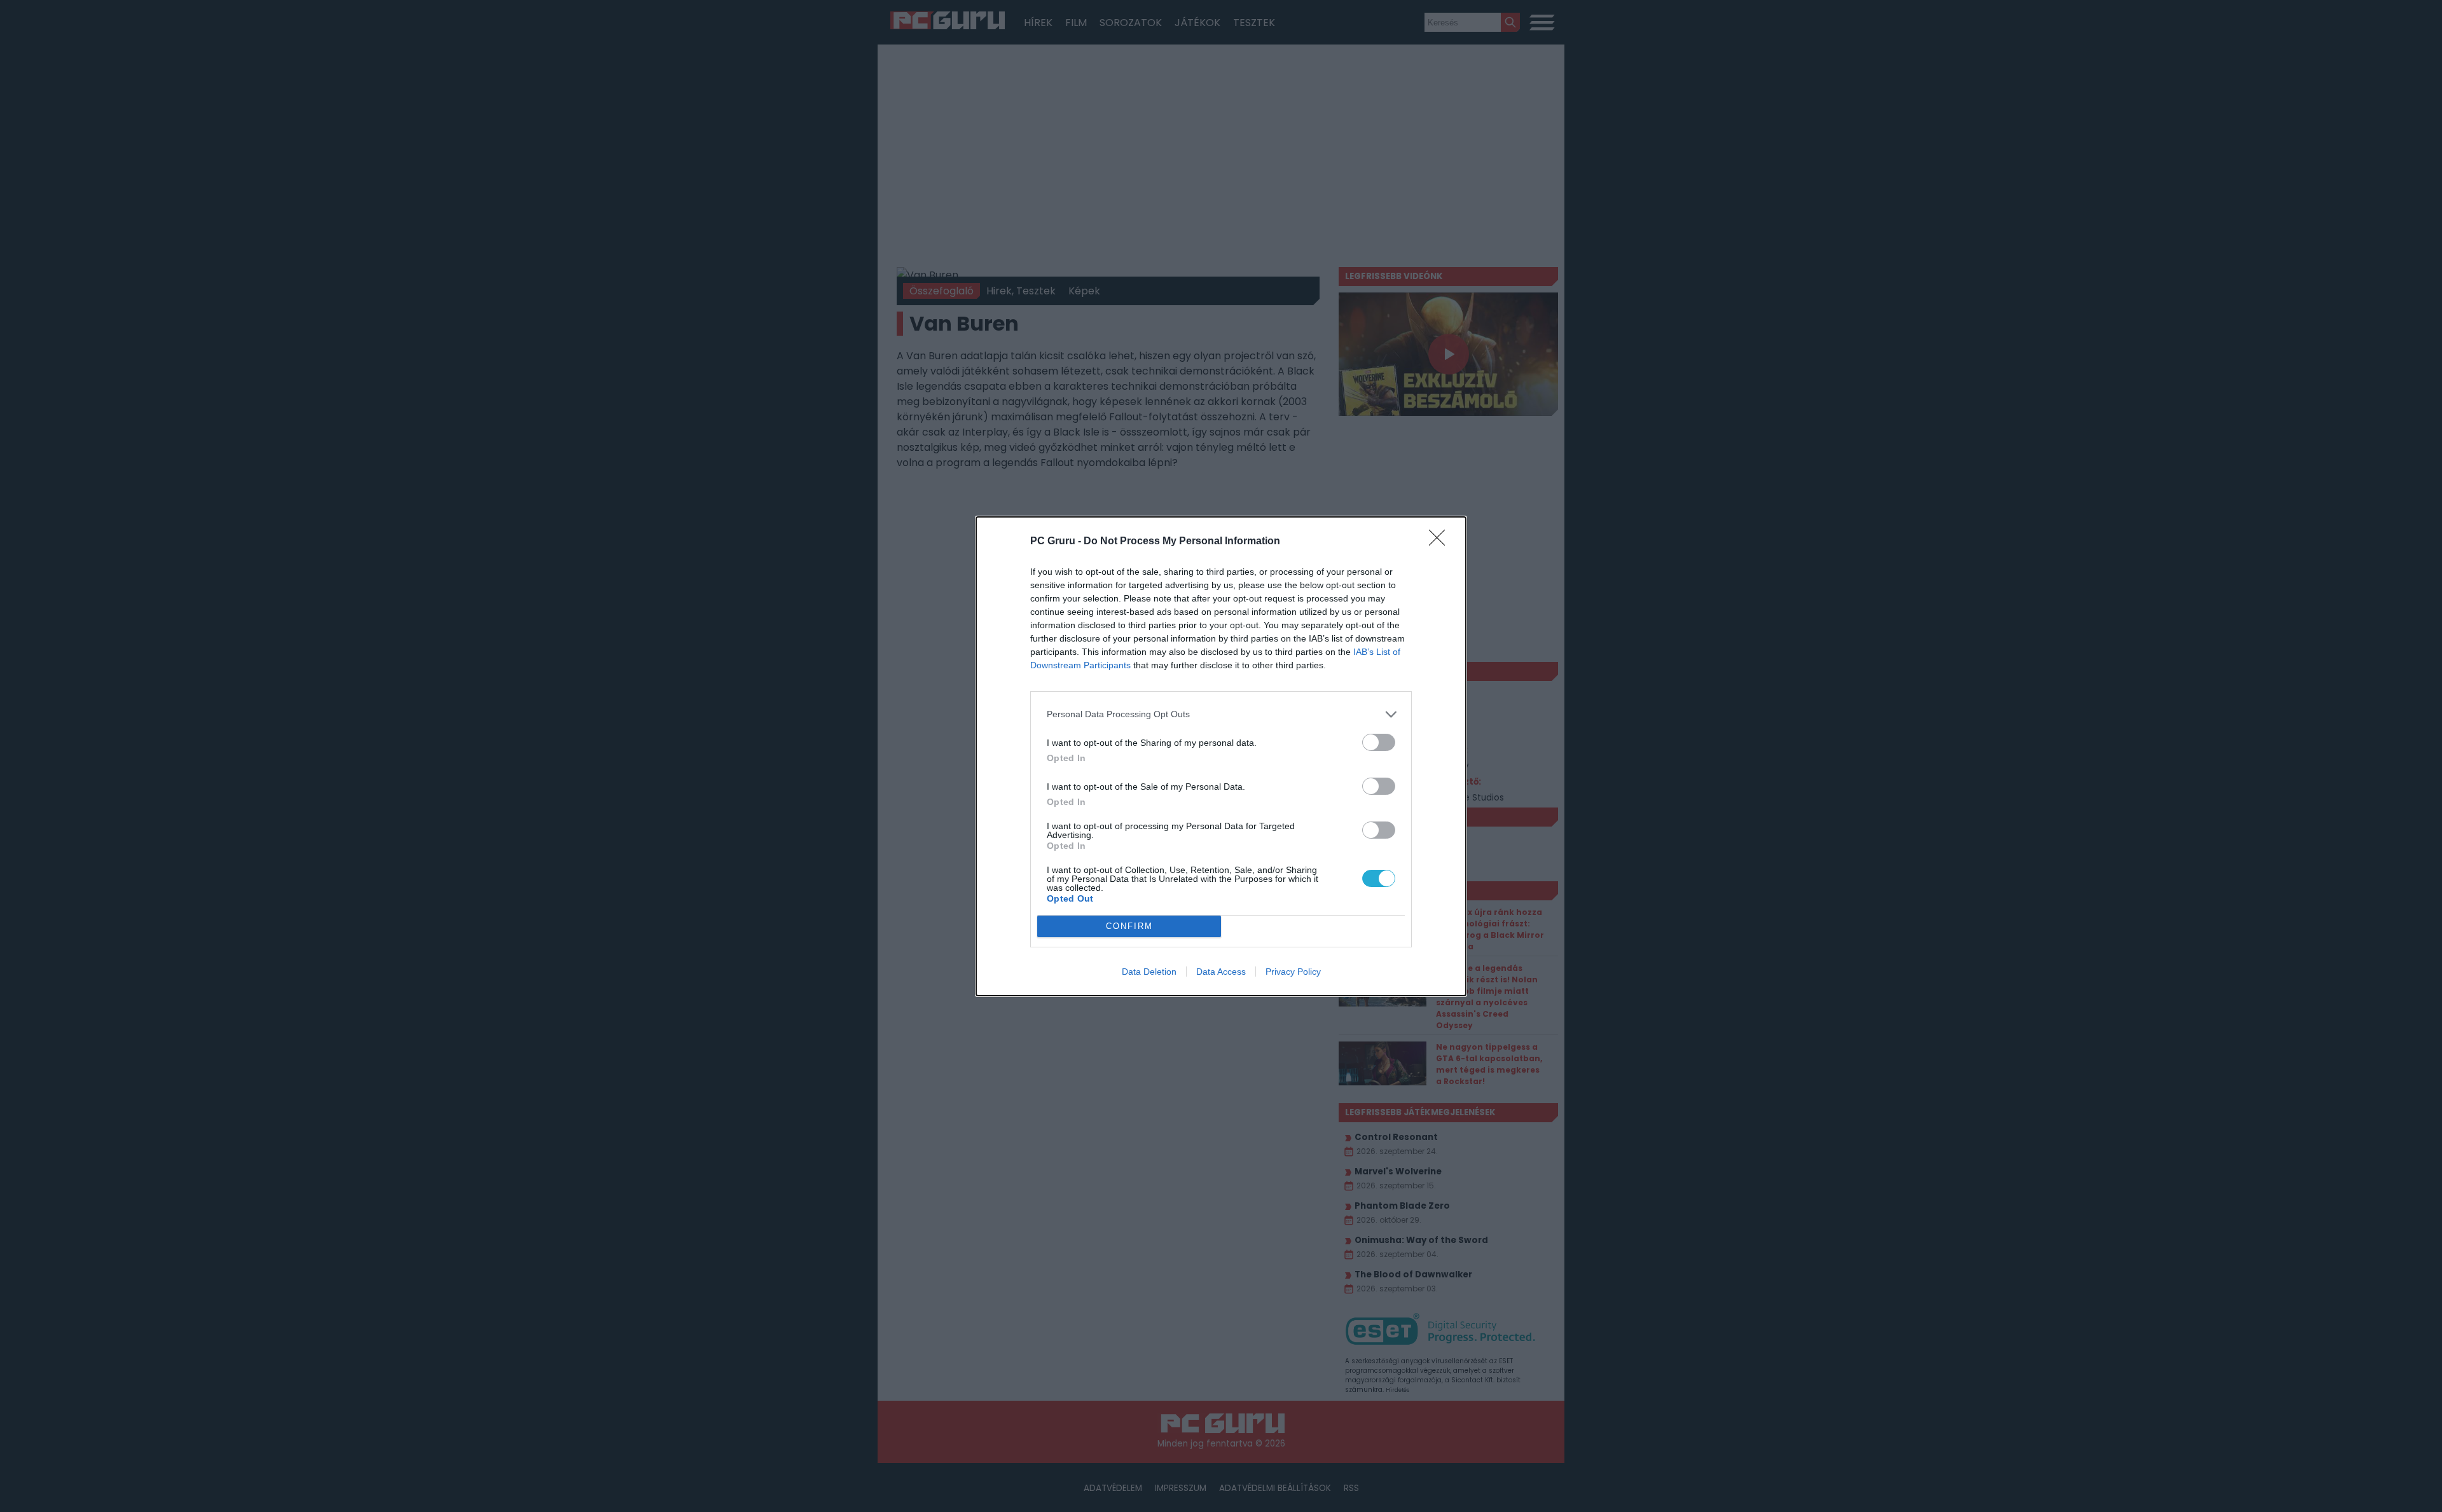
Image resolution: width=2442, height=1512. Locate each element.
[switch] (1379, 742)
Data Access (1221, 972)
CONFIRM (1129, 926)
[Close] (1441, 542)
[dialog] (1221, 756)
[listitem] (1221, 714)
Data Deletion (1149, 972)
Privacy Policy (1293, 972)
